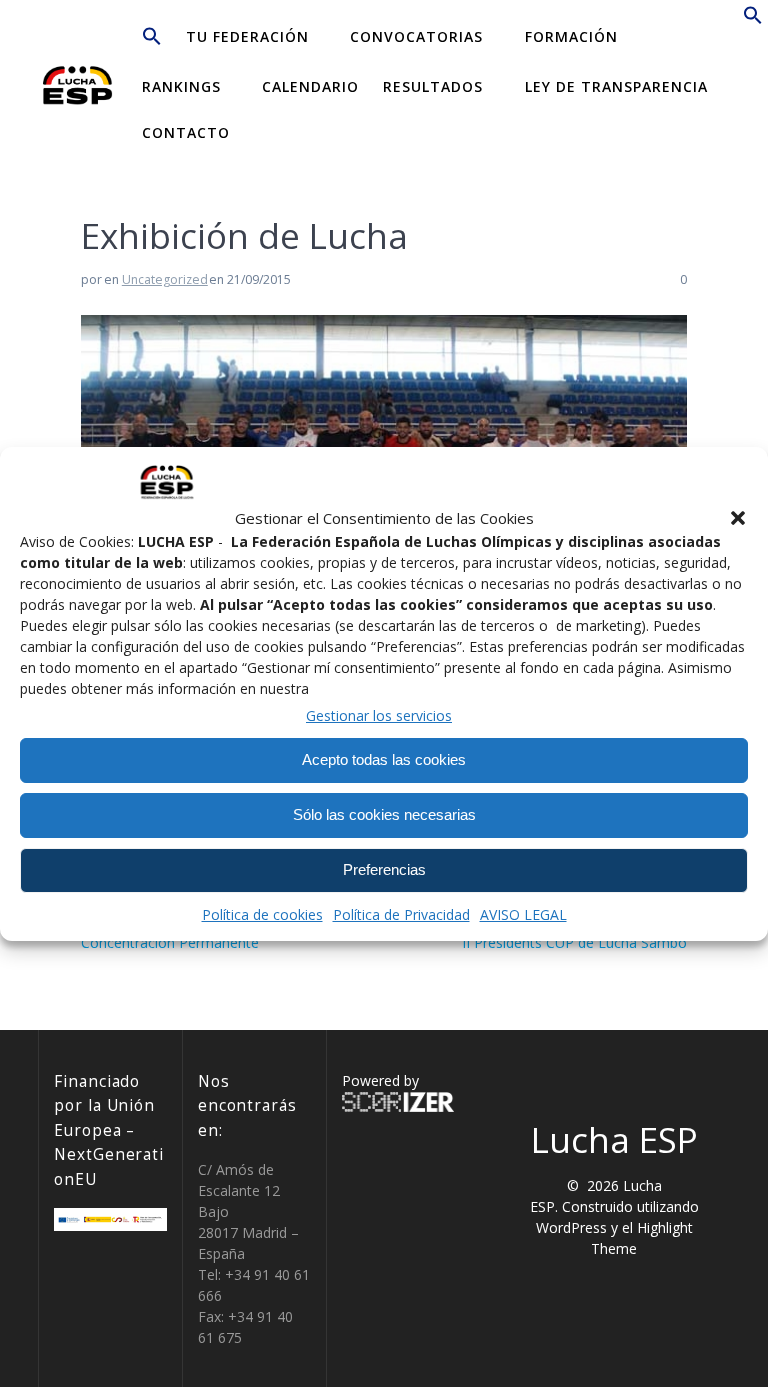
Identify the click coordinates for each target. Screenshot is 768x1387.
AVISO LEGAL (523, 914)
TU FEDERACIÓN (247, 36)
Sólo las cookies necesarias (384, 814)
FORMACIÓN (571, 36)
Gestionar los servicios (379, 715)
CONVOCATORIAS (416, 36)
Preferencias (384, 869)
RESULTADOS (433, 86)
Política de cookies (262, 914)
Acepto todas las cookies (384, 759)
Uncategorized (165, 279)
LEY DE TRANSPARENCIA (616, 86)
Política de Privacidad (401, 914)
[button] (738, 518)
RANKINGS (181, 86)
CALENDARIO (310, 86)
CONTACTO (186, 132)
